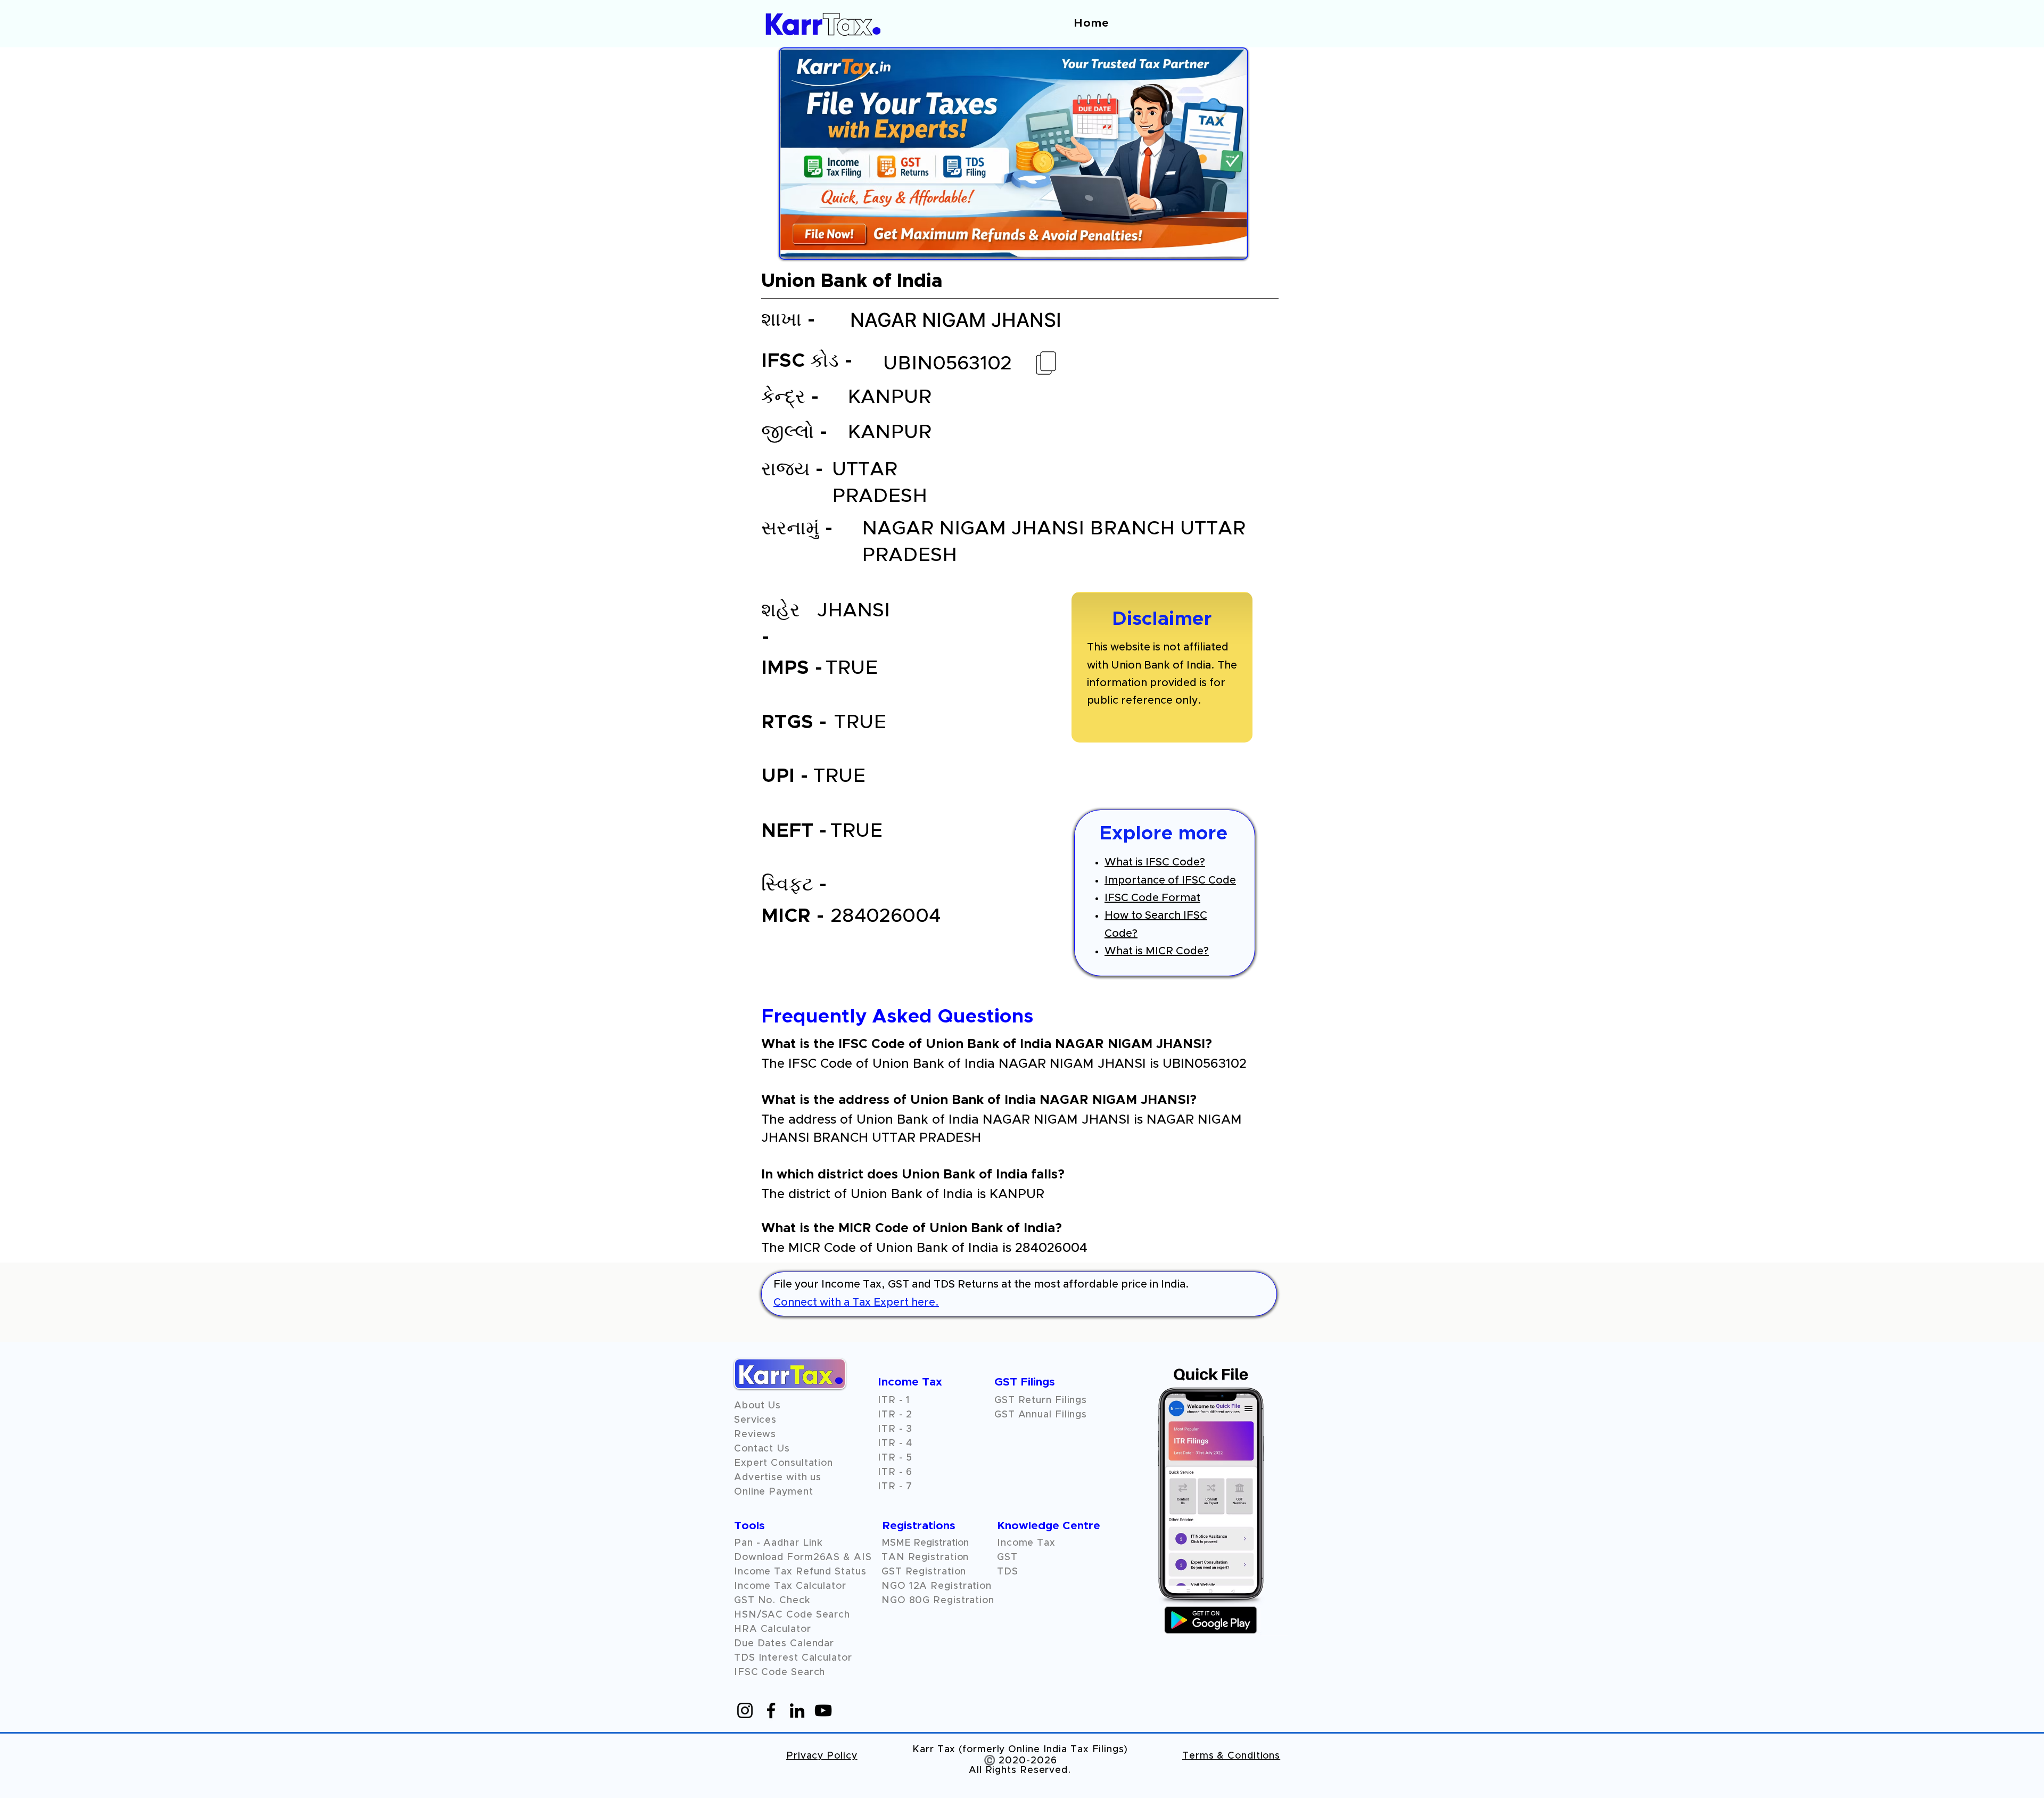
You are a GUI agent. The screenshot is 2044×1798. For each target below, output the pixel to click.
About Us (757, 1406)
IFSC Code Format (1152, 898)
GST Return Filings (1041, 1400)
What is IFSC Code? (1155, 862)
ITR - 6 (895, 1472)
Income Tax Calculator (790, 1586)
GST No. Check (772, 1601)
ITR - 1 (894, 1400)
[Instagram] (745, 1710)
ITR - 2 (895, 1415)
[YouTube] (823, 1710)
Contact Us (762, 1449)
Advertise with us (778, 1478)
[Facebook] (771, 1710)
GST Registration (924, 1572)
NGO (895, 1586)
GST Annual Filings (1041, 1415)
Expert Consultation (784, 1463)
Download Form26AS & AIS (803, 1557)
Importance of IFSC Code (1170, 880)
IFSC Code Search (780, 1672)
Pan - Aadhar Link (778, 1543)
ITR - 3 (895, 1429)
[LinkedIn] (797, 1710)
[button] (755, 1434)
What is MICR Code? (1157, 951)
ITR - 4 (895, 1444)
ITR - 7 (895, 1487)
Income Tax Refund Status (800, 1572)
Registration (961, 1586)
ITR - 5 (895, 1458)
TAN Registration (925, 1557)
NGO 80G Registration (938, 1601)
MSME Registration (925, 1543)
